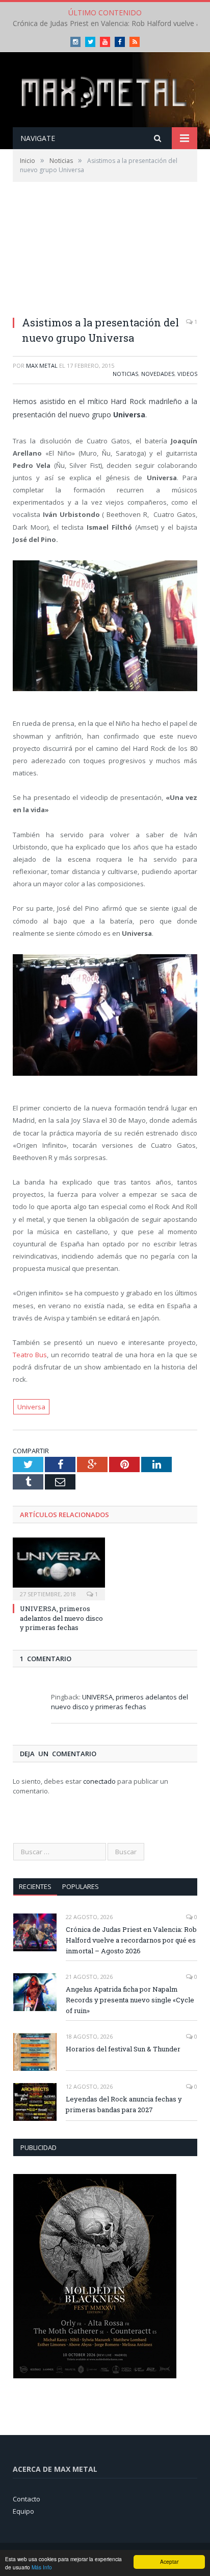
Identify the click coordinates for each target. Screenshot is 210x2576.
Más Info (42, 2567)
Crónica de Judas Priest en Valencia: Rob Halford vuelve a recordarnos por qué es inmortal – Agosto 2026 (131, 1940)
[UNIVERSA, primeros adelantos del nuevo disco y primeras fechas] (59, 1568)
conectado (99, 1781)
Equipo (23, 2511)
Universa (31, 1407)
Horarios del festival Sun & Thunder (123, 2049)
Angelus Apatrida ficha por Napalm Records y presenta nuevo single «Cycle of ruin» (130, 2000)
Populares (81, 1886)
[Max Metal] (105, 91)
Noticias (125, 374)
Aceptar (169, 2561)
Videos (187, 374)
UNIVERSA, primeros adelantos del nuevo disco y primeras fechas (61, 1618)
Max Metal (42, 365)
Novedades (158, 374)
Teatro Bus (30, 1355)
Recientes (35, 1886)
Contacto (27, 2499)
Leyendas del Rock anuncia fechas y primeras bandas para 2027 (124, 2104)
